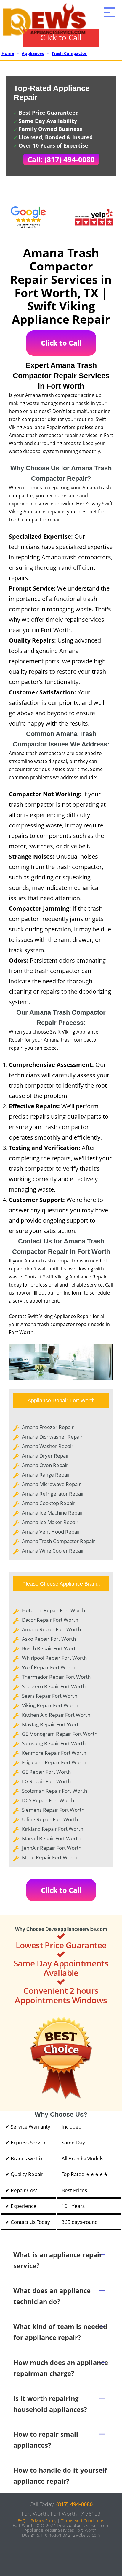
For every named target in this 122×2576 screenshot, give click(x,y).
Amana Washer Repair (48, 1446)
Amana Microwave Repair (51, 1484)
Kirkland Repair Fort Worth (53, 1829)
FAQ (22, 2521)
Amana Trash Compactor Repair (58, 1541)
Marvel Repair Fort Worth (51, 1838)
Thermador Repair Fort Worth (56, 1677)
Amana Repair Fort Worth (51, 1629)
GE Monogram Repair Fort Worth (60, 1734)
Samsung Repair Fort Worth (54, 1743)
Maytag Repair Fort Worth (52, 1724)
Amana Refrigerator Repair (53, 1494)
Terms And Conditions (83, 2521)
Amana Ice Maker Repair (50, 1522)
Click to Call (61, 37)
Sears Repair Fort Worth (50, 1696)
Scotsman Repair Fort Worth (54, 1791)
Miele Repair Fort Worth (50, 1857)
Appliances (33, 53)
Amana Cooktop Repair (49, 1503)
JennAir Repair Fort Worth (52, 1848)
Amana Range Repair (46, 1475)
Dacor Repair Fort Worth (50, 1620)
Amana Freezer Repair (48, 1427)
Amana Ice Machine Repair (53, 1513)
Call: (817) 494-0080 (61, 159)
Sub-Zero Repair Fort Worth (54, 1686)
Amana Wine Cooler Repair (53, 1551)
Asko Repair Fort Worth (49, 1639)
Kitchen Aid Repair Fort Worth (56, 1715)
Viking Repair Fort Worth (50, 1705)
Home (8, 53)
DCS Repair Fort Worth (48, 1800)
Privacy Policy (44, 2521)
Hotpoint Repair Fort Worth (53, 1610)
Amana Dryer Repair (45, 1456)
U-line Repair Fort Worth (50, 1819)
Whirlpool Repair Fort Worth (54, 1658)
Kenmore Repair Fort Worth (54, 1753)
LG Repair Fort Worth (46, 1781)
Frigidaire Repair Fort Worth (54, 1762)
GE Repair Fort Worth (46, 1772)
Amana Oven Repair (45, 1465)
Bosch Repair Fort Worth (50, 1648)
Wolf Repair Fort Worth (49, 1667)
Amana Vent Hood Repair (51, 1532)
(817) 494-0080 (74, 2504)
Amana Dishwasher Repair (52, 1437)
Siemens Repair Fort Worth (53, 1810)
